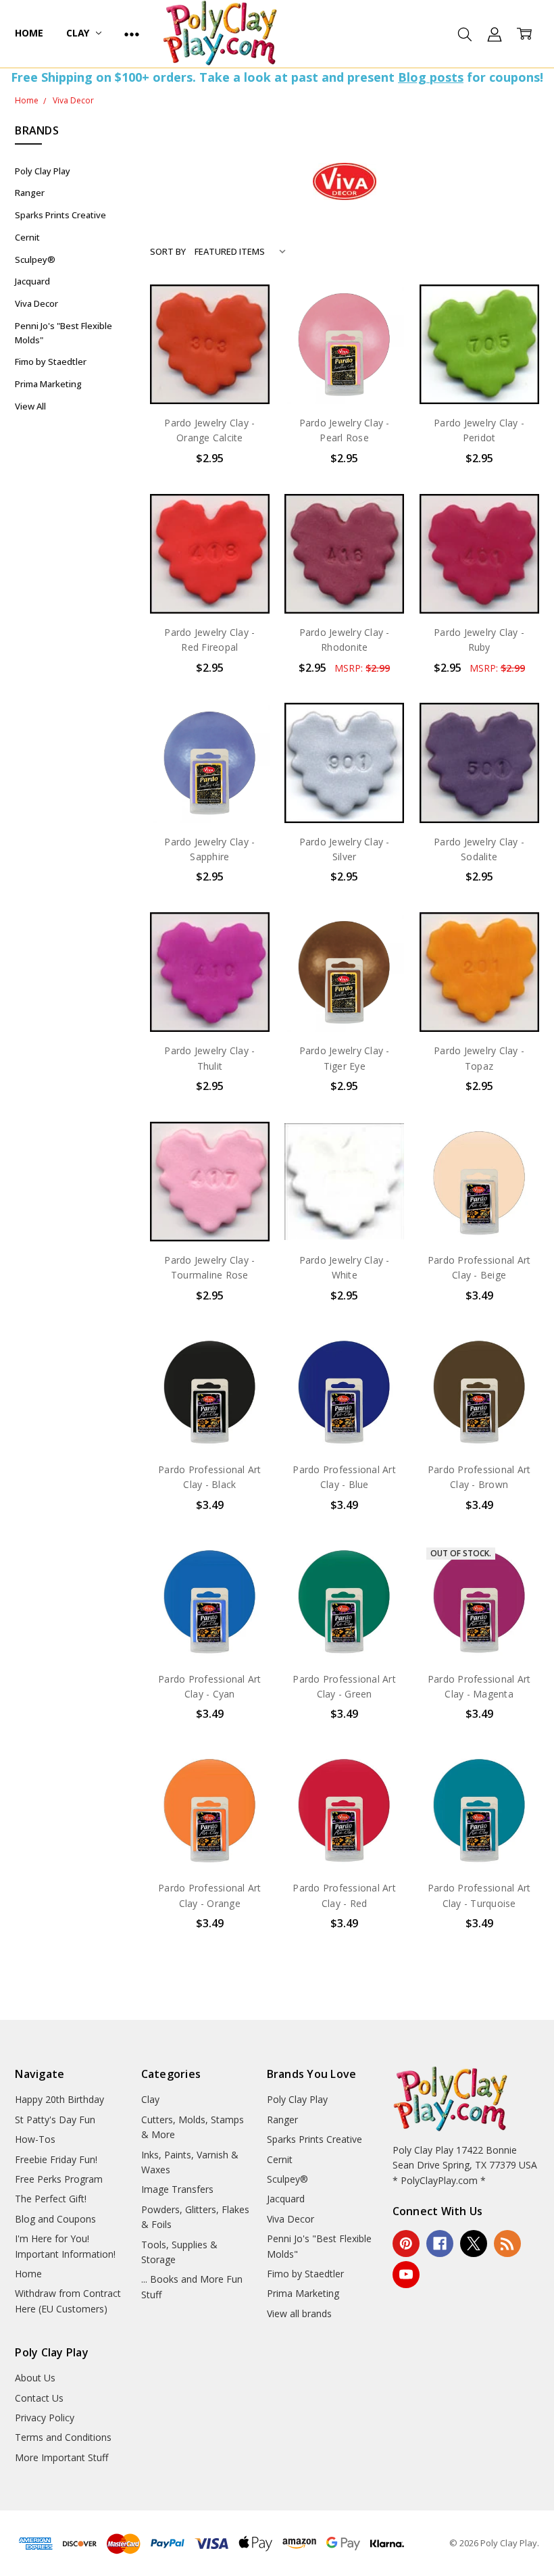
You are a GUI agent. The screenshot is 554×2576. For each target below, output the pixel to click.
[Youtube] (406, 2275)
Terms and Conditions (63, 2437)
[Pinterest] (406, 2244)
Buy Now (210, 376)
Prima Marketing (48, 384)
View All (30, 406)
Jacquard (32, 281)
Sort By (168, 251)
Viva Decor (36, 303)
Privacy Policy (45, 2418)
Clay (79, 33)
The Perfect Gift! (51, 2199)
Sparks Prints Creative (60, 215)
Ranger (30, 193)
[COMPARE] (245, 330)
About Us (35, 2378)
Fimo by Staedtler (51, 362)
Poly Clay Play (43, 171)
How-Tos (35, 2139)
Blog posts (431, 77)
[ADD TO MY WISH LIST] (245, 351)
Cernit (27, 237)
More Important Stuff (61, 2457)
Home (29, 33)
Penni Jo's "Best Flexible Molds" (64, 333)
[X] (474, 2244)
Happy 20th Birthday (59, 2099)
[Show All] (132, 34)
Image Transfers (177, 2189)
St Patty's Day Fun (55, 2120)
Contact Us (39, 2398)
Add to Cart (210, 346)
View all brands (299, 2313)
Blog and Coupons (55, 2219)
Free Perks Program (59, 2179)
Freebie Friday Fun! (56, 2159)
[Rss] (507, 2244)
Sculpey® (35, 259)
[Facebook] (440, 2244)
